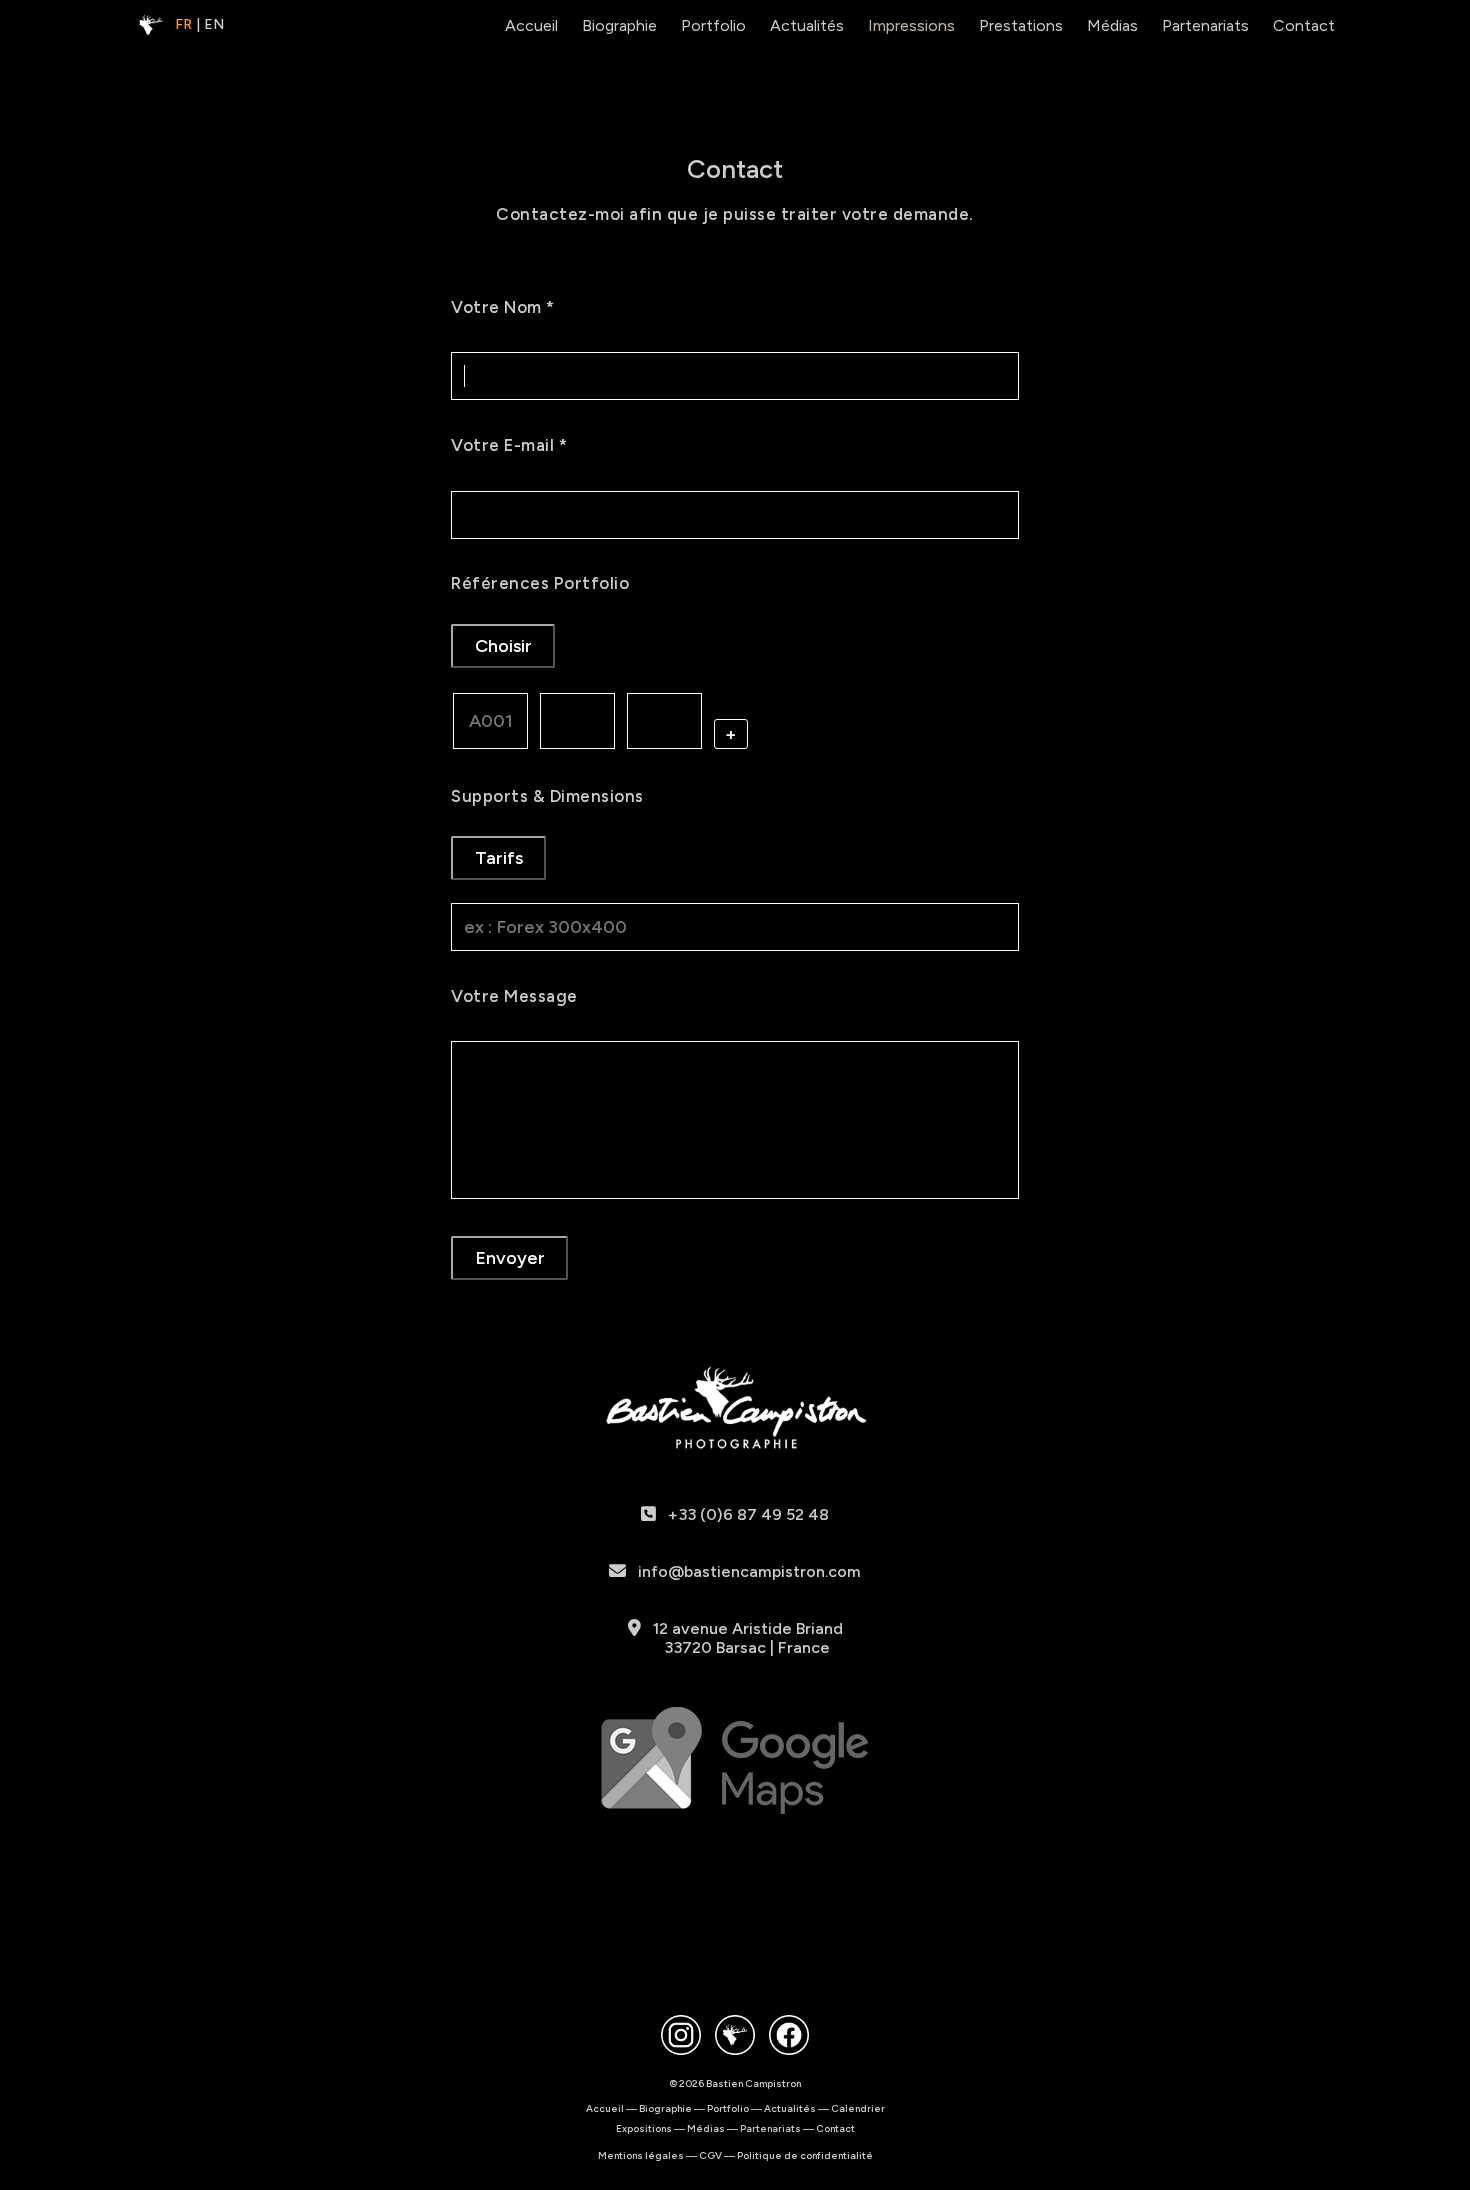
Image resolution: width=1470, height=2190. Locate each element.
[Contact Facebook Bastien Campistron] (789, 2037)
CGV (710, 2155)
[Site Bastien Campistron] (735, 2037)
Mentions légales (641, 2155)
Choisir (503, 646)
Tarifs (499, 858)
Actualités (807, 25)
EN (214, 24)
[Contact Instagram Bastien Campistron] (681, 2037)
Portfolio (713, 25)
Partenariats (1205, 25)
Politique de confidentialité (805, 2155)
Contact (1304, 25)
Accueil (531, 25)
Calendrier (858, 2108)
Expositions (644, 2128)
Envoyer (510, 1258)
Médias (1112, 25)
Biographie (619, 25)
